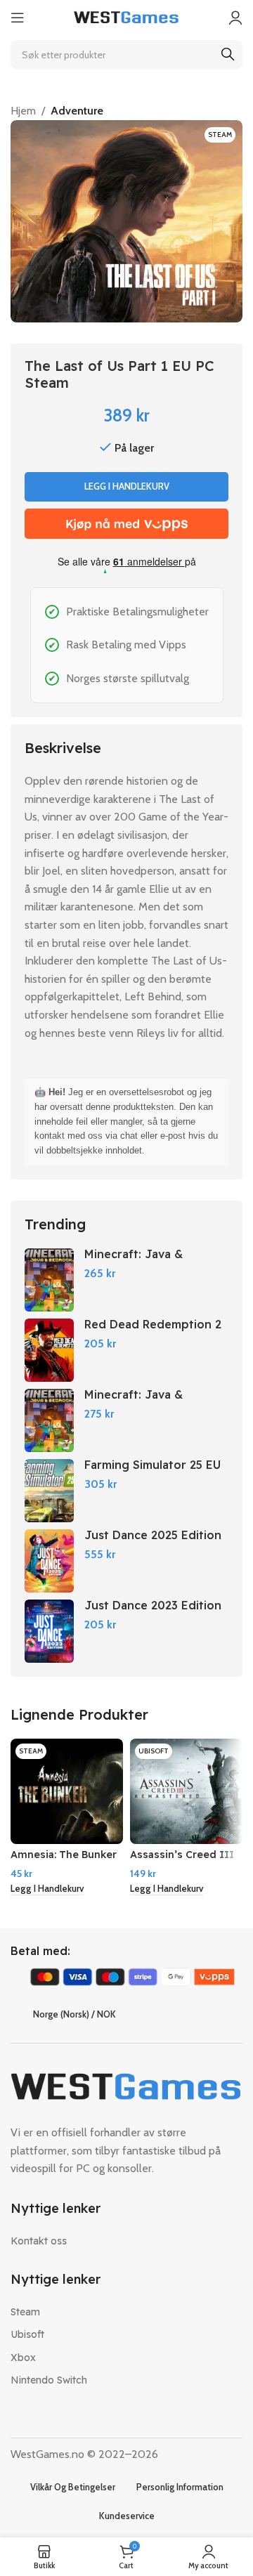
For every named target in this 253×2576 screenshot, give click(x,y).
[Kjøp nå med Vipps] (126, 524)
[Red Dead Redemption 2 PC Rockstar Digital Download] (49, 1350)
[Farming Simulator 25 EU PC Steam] (49, 1491)
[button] (47, 1889)
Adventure (77, 111)
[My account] (235, 18)
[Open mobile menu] (18, 18)
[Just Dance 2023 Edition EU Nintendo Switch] (49, 1631)
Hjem (23, 111)
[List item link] (126, 2241)
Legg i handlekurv (127, 486)
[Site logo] (126, 17)
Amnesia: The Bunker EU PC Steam (64, 1861)
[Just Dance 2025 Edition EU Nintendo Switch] (49, 1561)
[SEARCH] (228, 55)
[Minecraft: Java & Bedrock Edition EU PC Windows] (49, 1420)
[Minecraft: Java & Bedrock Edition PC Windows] (49, 1280)
